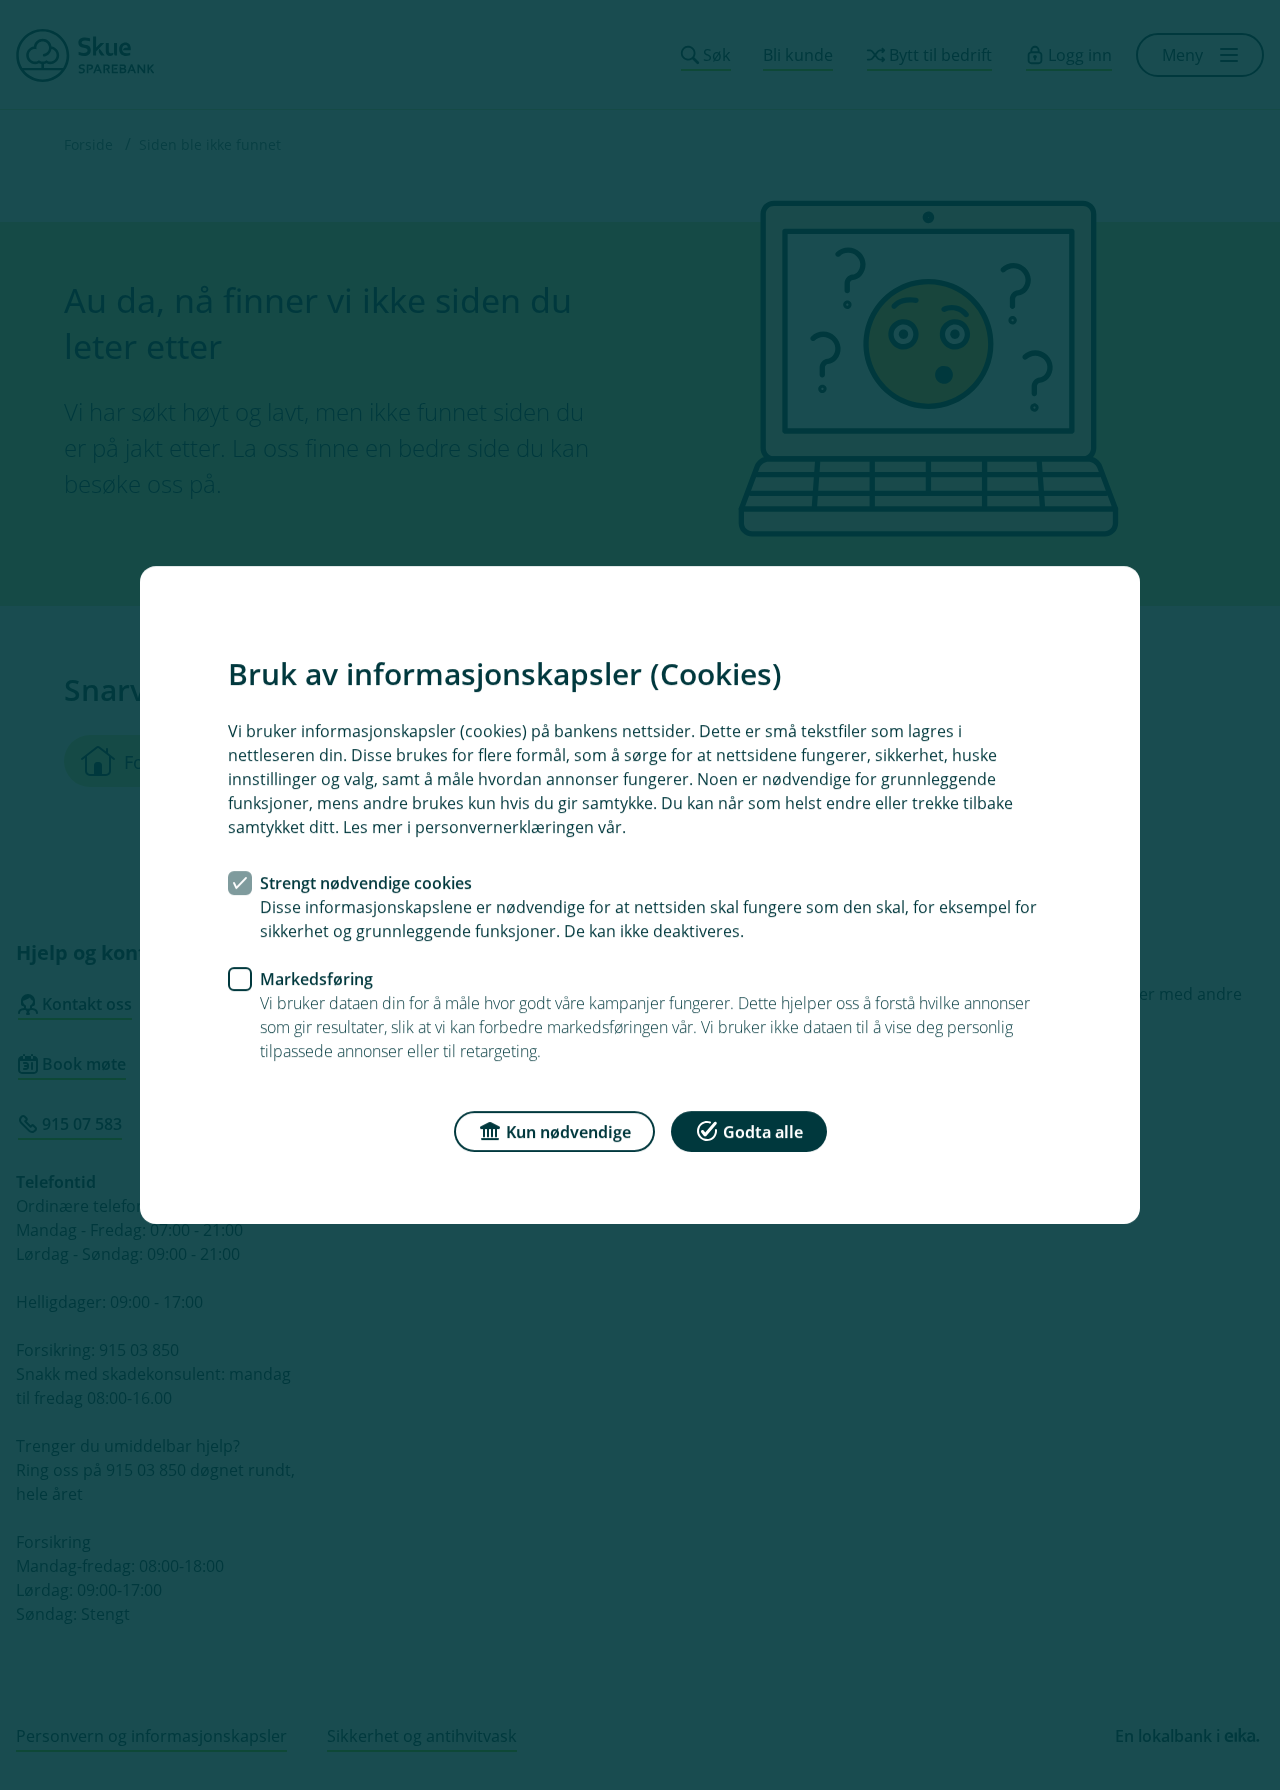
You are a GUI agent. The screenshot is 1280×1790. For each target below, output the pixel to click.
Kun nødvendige (568, 1132)
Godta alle (763, 1132)
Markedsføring (316, 979)
